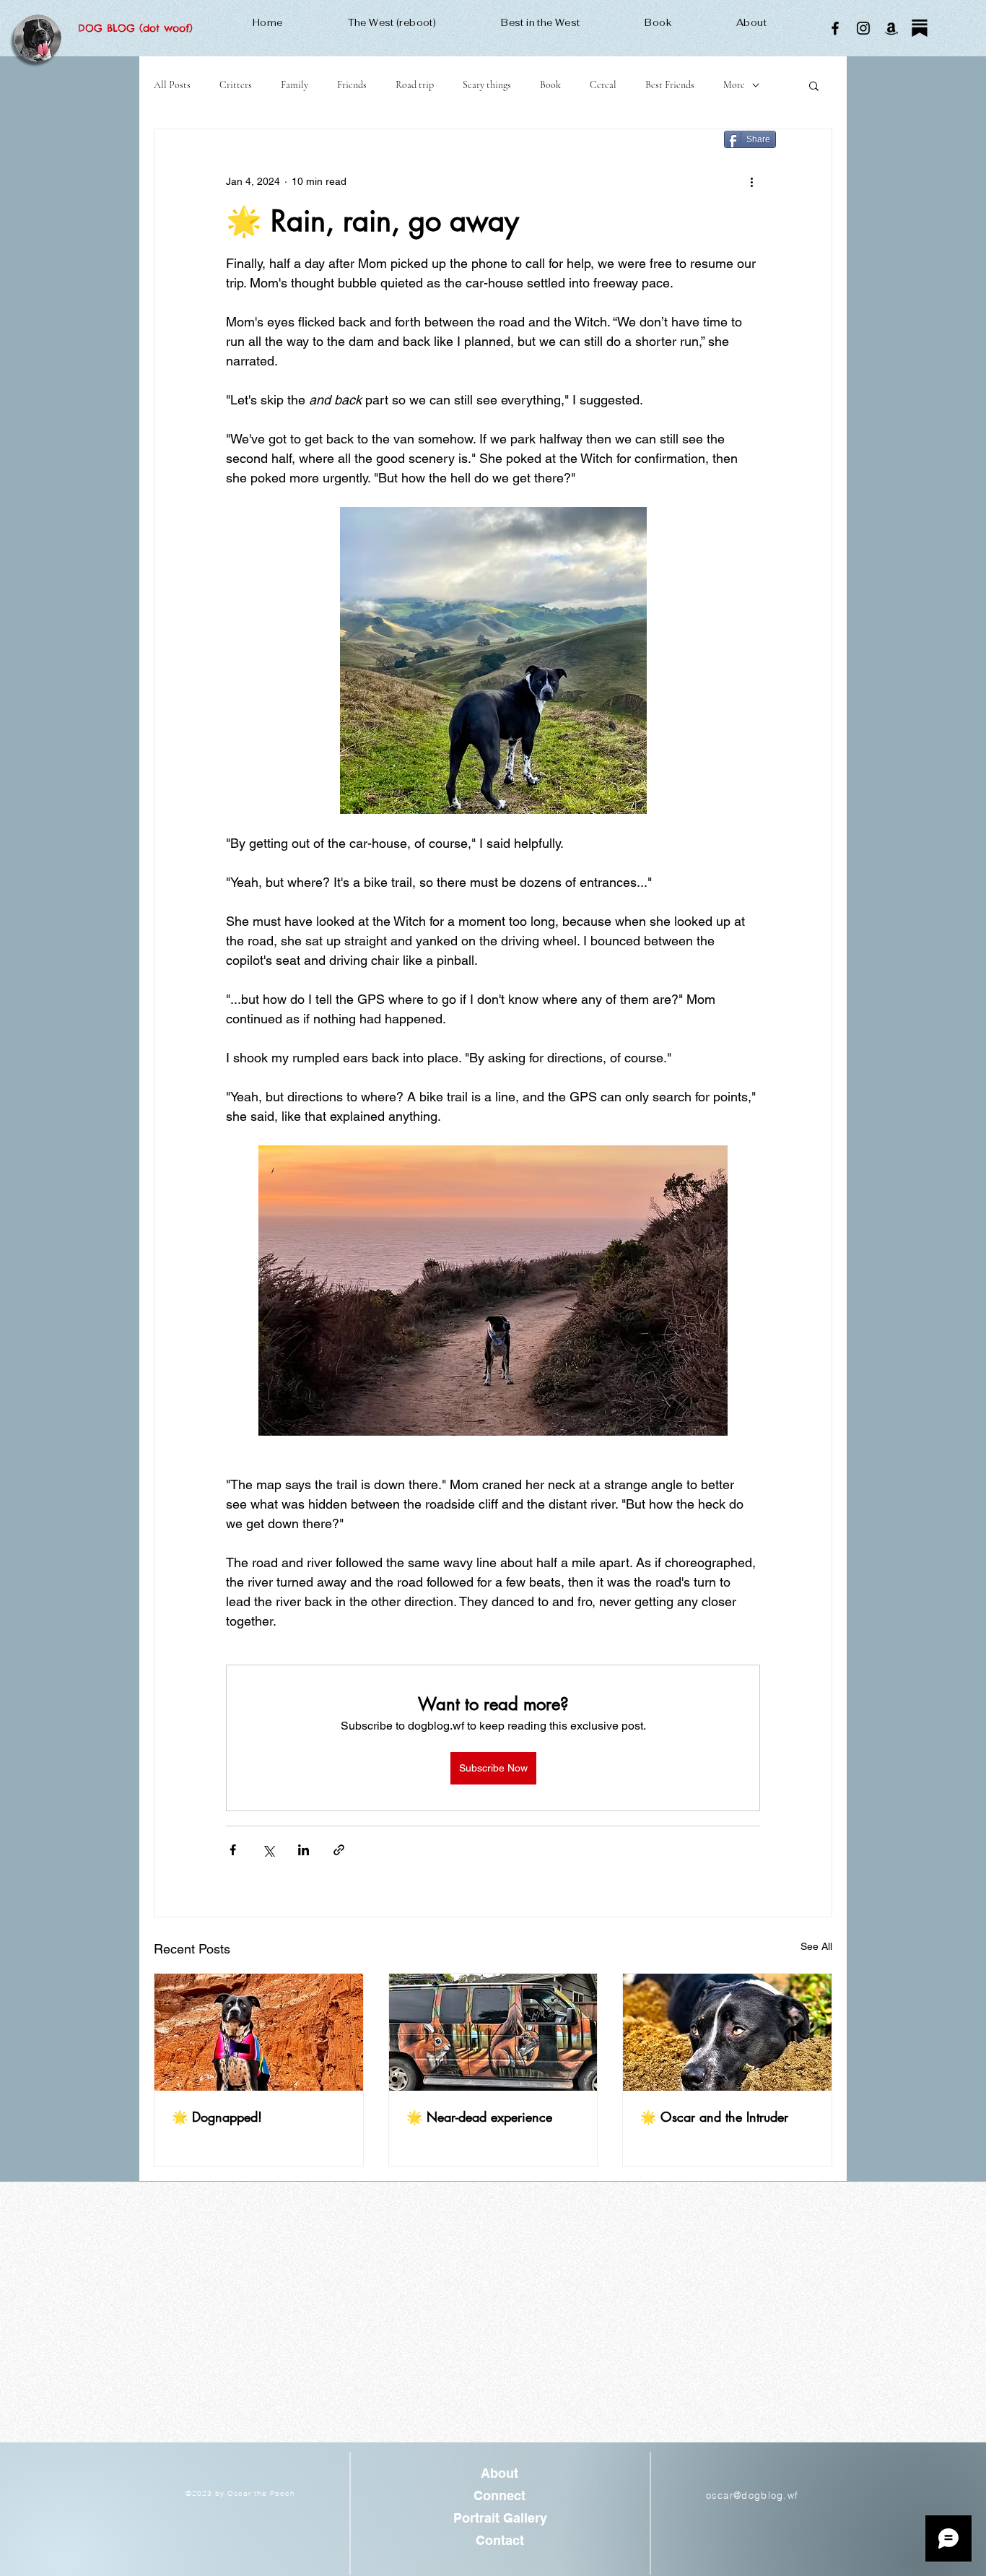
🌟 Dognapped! (217, 2117)
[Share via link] (339, 1850)
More (734, 85)
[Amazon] (891, 28)
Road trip (415, 85)
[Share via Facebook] (233, 1850)
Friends (352, 85)
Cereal (603, 85)
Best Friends (670, 85)
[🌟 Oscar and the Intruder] (727, 2032)
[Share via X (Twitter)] (268, 1850)
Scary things (487, 85)
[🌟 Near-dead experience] (493, 2032)
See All (816, 1946)
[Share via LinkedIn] (304, 1850)
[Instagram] (863, 28)
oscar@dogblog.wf (752, 2495)
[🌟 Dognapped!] (259, 2032)
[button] (814, 85)
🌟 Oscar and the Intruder (714, 2117)
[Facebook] (835, 28)
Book (550, 85)
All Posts (172, 85)
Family (295, 85)
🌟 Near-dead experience (479, 2117)
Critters (236, 85)
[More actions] (751, 181)
